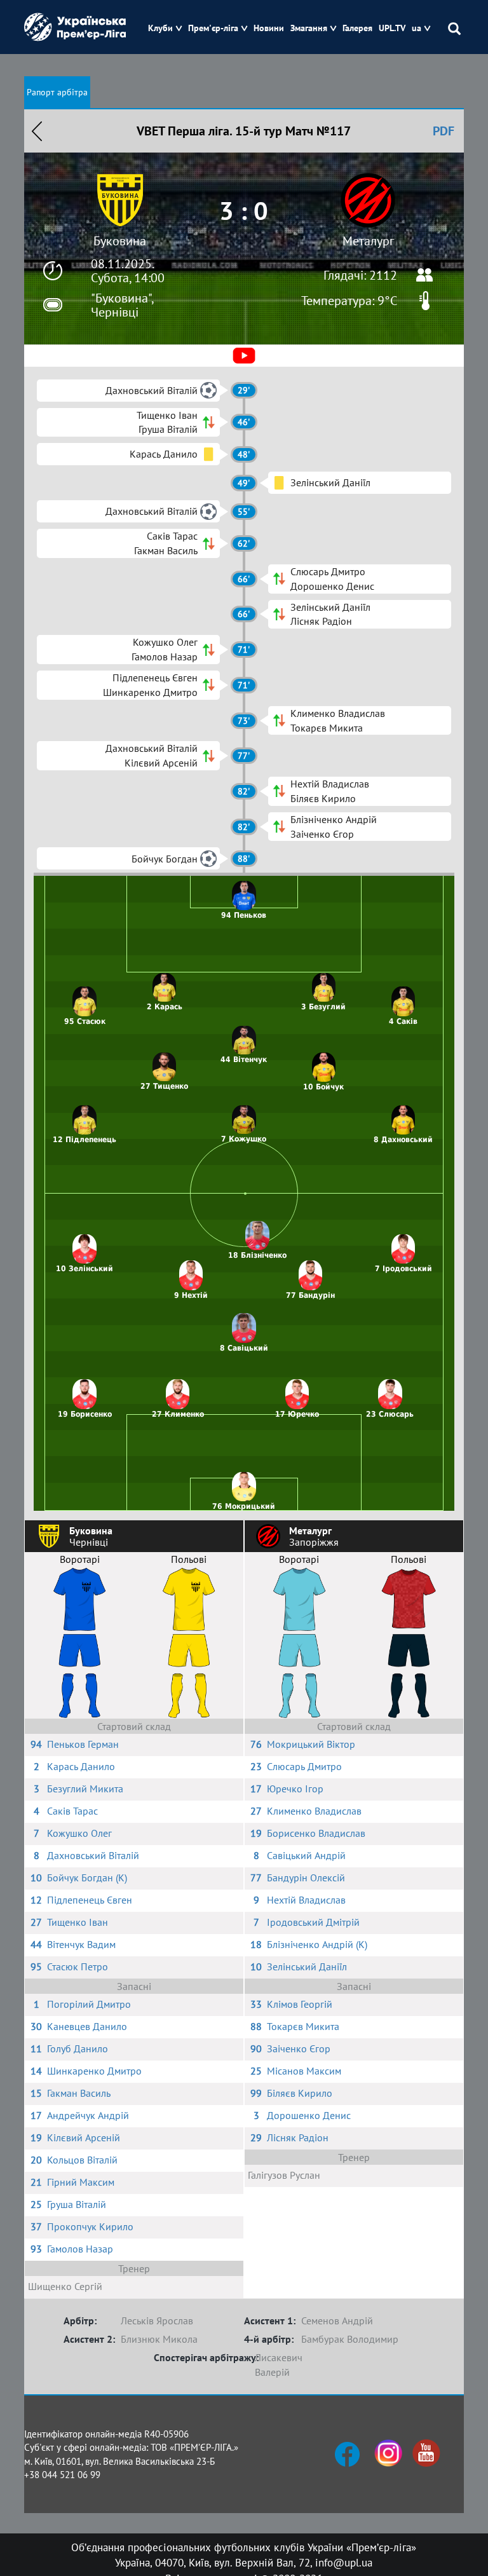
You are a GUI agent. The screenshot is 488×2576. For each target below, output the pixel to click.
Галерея (357, 28)
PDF (444, 131)
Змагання (309, 28)
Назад (37, 131)
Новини (269, 28)
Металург (368, 241)
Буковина (120, 241)
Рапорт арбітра (57, 92)
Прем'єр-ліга (213, 28)
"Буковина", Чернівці (122, 305)
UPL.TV (392, 28)
